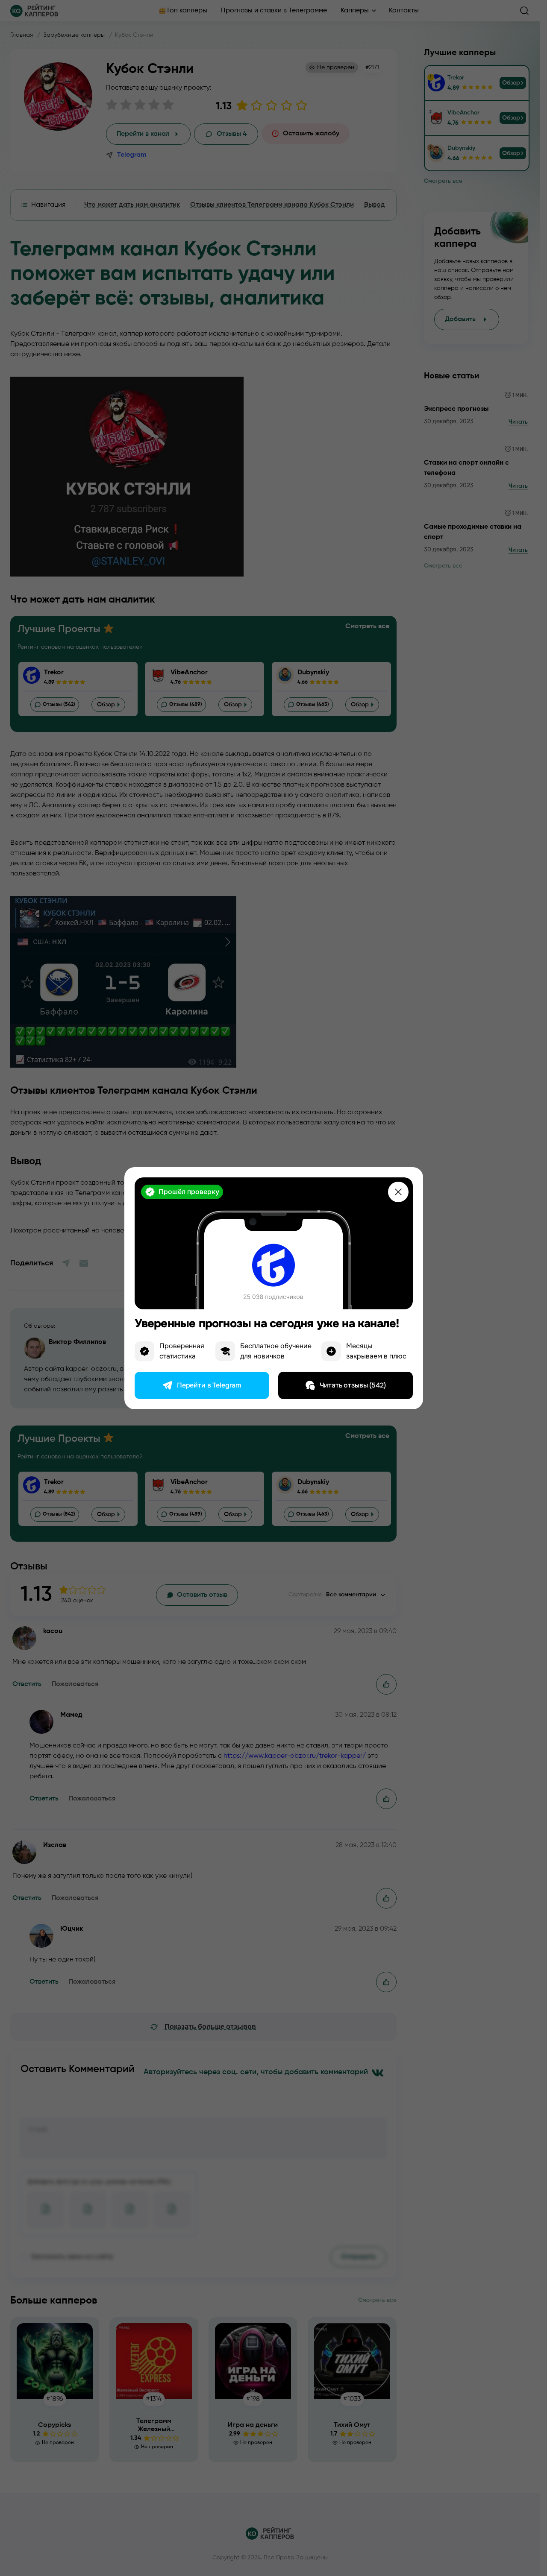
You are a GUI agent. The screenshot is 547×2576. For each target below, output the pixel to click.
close (398, 1192)
